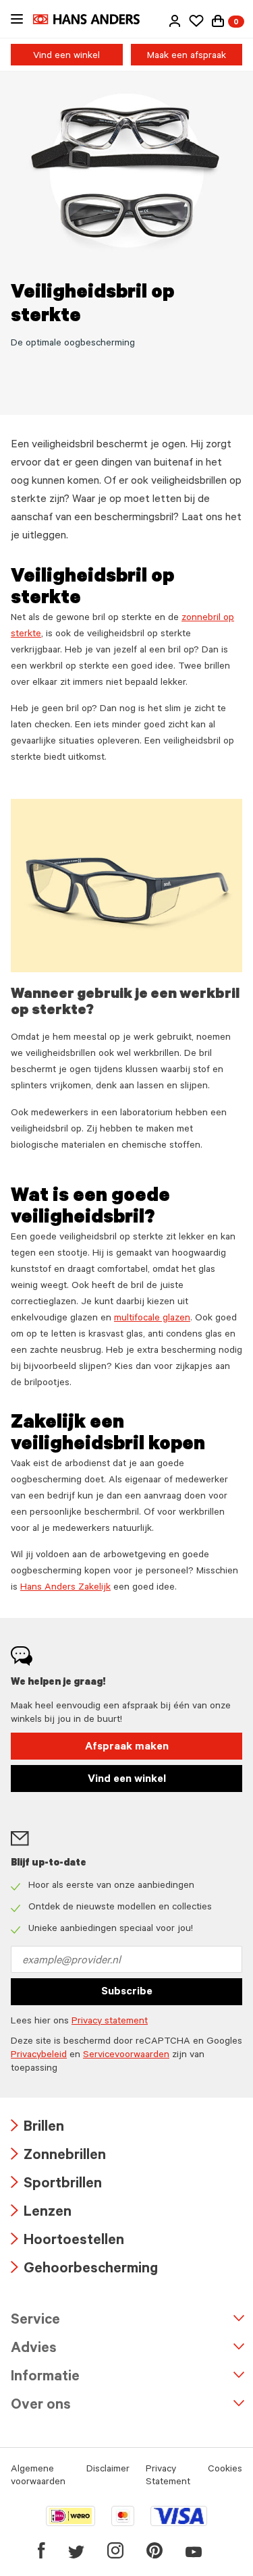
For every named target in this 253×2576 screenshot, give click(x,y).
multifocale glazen (152, 1319)
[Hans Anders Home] (93, 19)
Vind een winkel (66, 57)
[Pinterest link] (154, 2550)
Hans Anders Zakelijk (65, 1588)
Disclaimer (108, 2470)
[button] (175, 21)
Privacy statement (110, 2022)
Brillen (37, 2128)
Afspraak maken (127, 1747)
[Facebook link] (41, 2550)
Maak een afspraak (187, 57)
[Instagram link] (115, 2550)
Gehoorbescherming (84, 2270)
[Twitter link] (76, 2550)
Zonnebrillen (58, 2157)
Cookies (225, 2470)
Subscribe (127, 1992)
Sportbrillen (56, 2185)
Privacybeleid (39, 2056)
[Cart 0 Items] (218, 21)
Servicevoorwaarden (126, 2056)
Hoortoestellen (67, 2242)
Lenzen (41, 2213)
